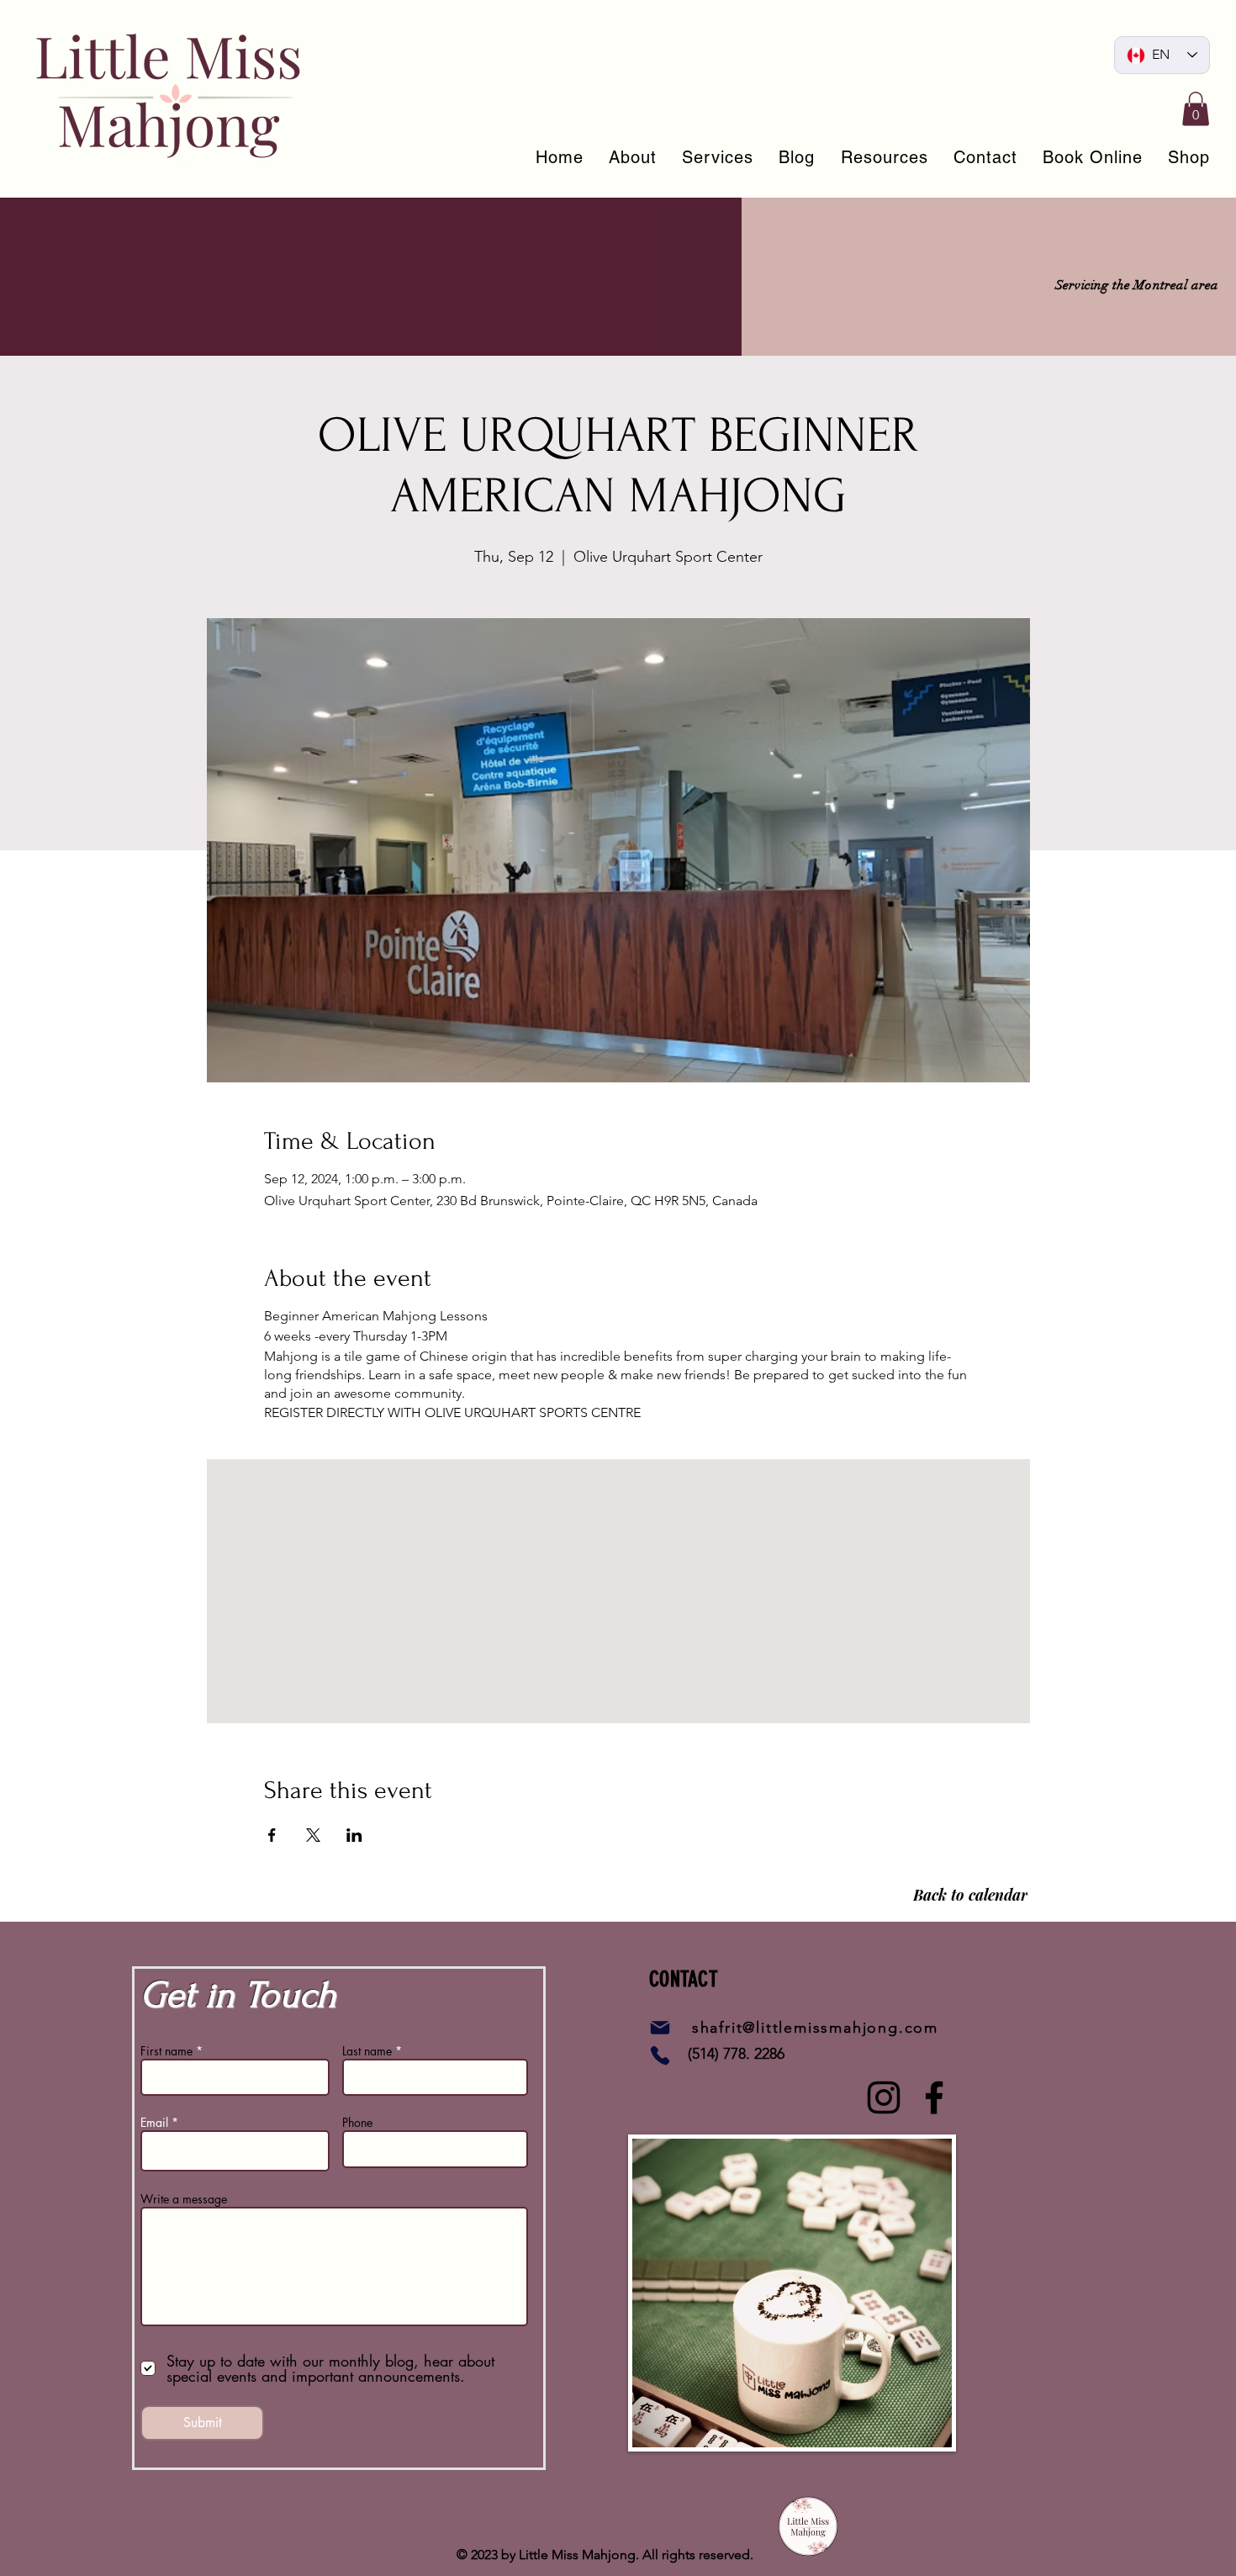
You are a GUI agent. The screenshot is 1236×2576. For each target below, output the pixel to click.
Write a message (184, 2199)
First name (166, 2051)
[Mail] (660, 2028)
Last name (367, 2051)
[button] (1196, 109)
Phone (357, 2123)
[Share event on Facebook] (272, 1835)
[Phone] (660, 2055)
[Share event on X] (313, 1835)
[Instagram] (884, 2097)
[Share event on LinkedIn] (354, 1835)
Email (154, 2123)
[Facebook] (934, 2097)
